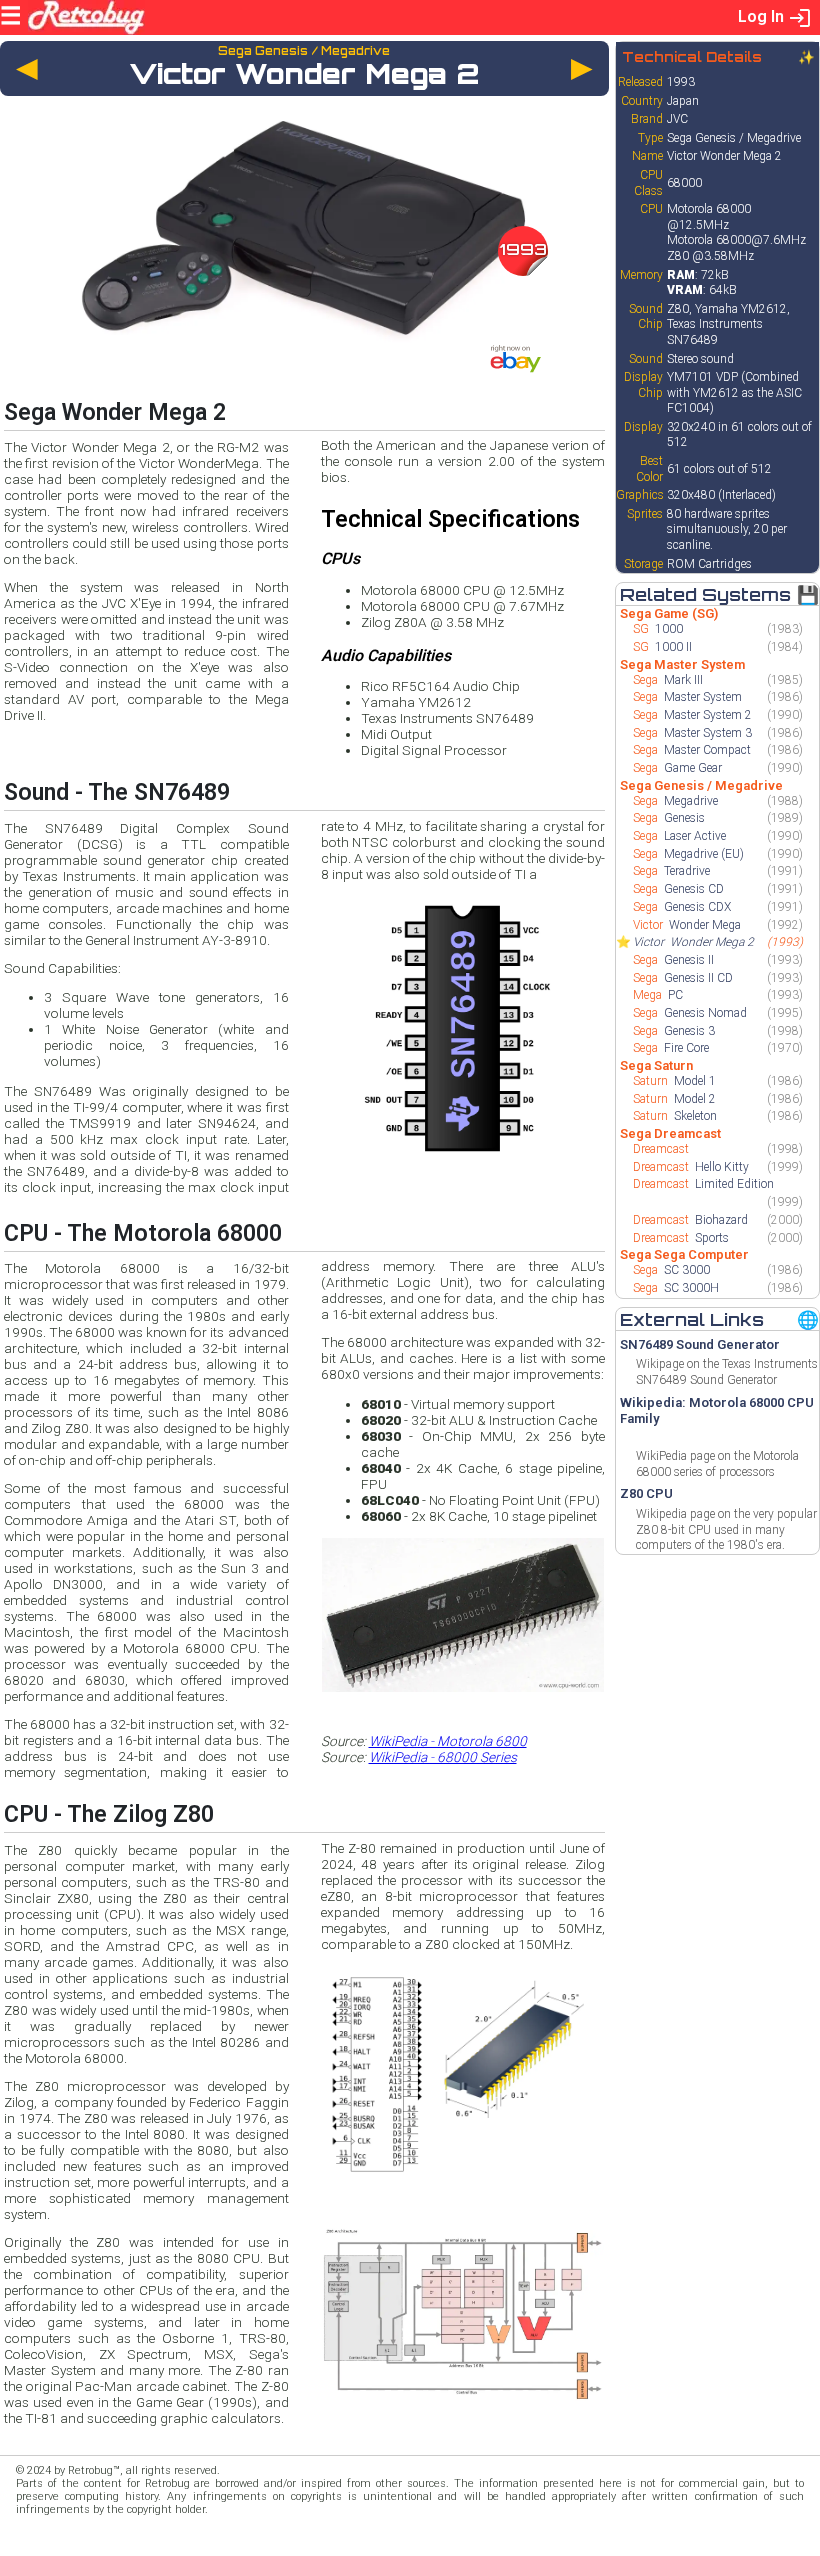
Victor (687, 925)
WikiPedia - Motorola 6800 (448, 1741)
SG (658, 629)
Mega (658, 995)
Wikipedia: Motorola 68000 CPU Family (717, 1411)
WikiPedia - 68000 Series (443, 1757)
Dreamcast (662, 1149)
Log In (763, 16)
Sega (668, 680)
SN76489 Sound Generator (700, 1344)
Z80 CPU (646, 1493)
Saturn (674, 1081)
